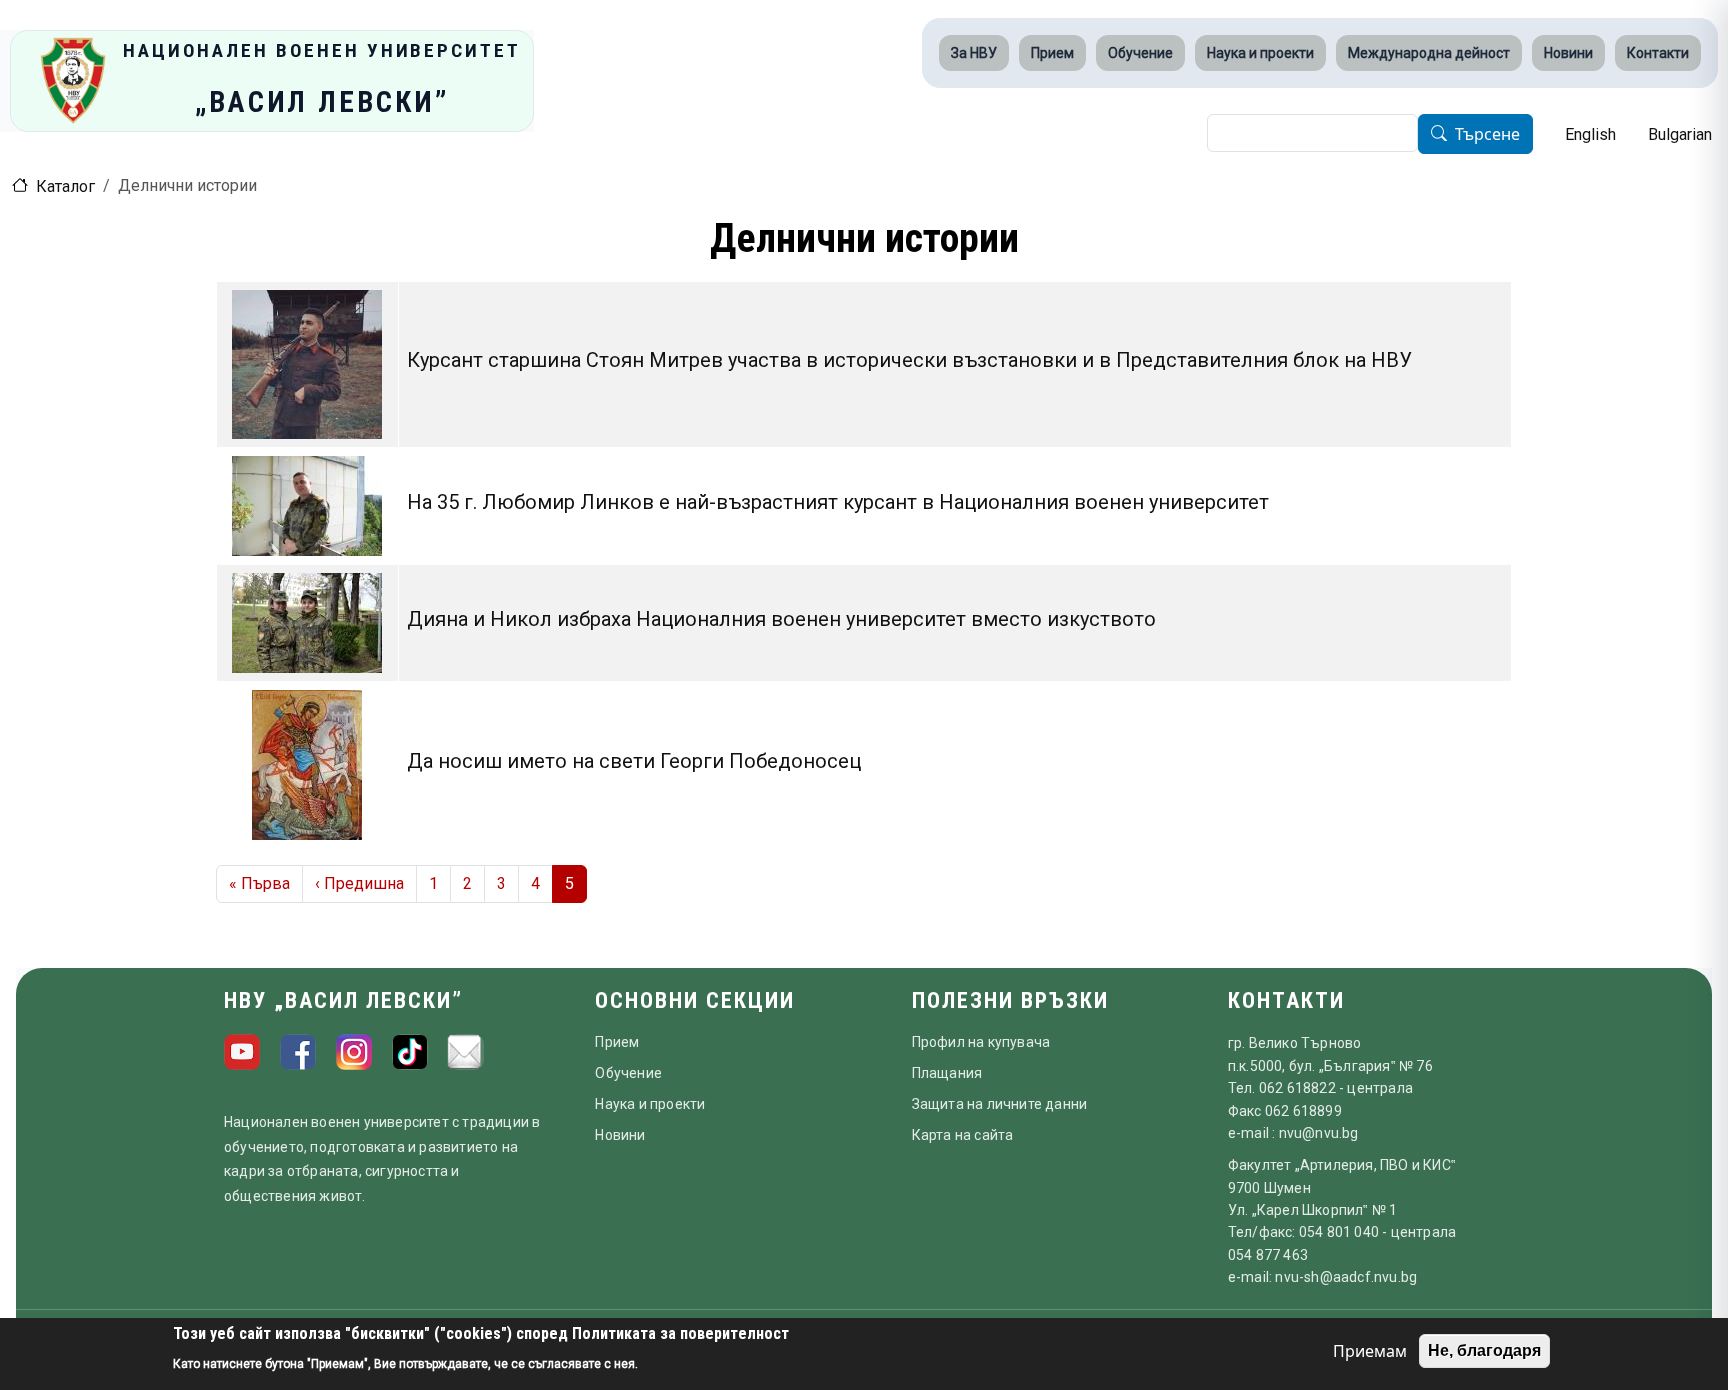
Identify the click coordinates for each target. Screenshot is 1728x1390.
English (1590, 134)
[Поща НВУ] (466, 1052)
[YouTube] (242, 1052)
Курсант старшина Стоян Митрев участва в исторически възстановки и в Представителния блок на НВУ (909, 360)
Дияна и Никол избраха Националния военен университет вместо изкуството (781, 619)
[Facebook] (298, 1052)
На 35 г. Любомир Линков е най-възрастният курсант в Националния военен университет (838, 502)
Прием (1052, 53)
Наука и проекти (1260, 53)
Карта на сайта (963, 1135)
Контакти (1658, 53)
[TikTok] (410, 1052)
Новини (1568, 53)
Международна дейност (1429, 53)
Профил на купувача (981, 1042)
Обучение (1140, 53)
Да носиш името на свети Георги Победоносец (634, 761)
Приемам (1370, 1351)
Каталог (65, 186)
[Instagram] (354, 1052)
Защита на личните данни (1000, 1104)
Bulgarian (1680, 134)
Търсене (1487, 135)
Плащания (947, 1073)
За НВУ (974, 53)
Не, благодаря (1484, 1350)
